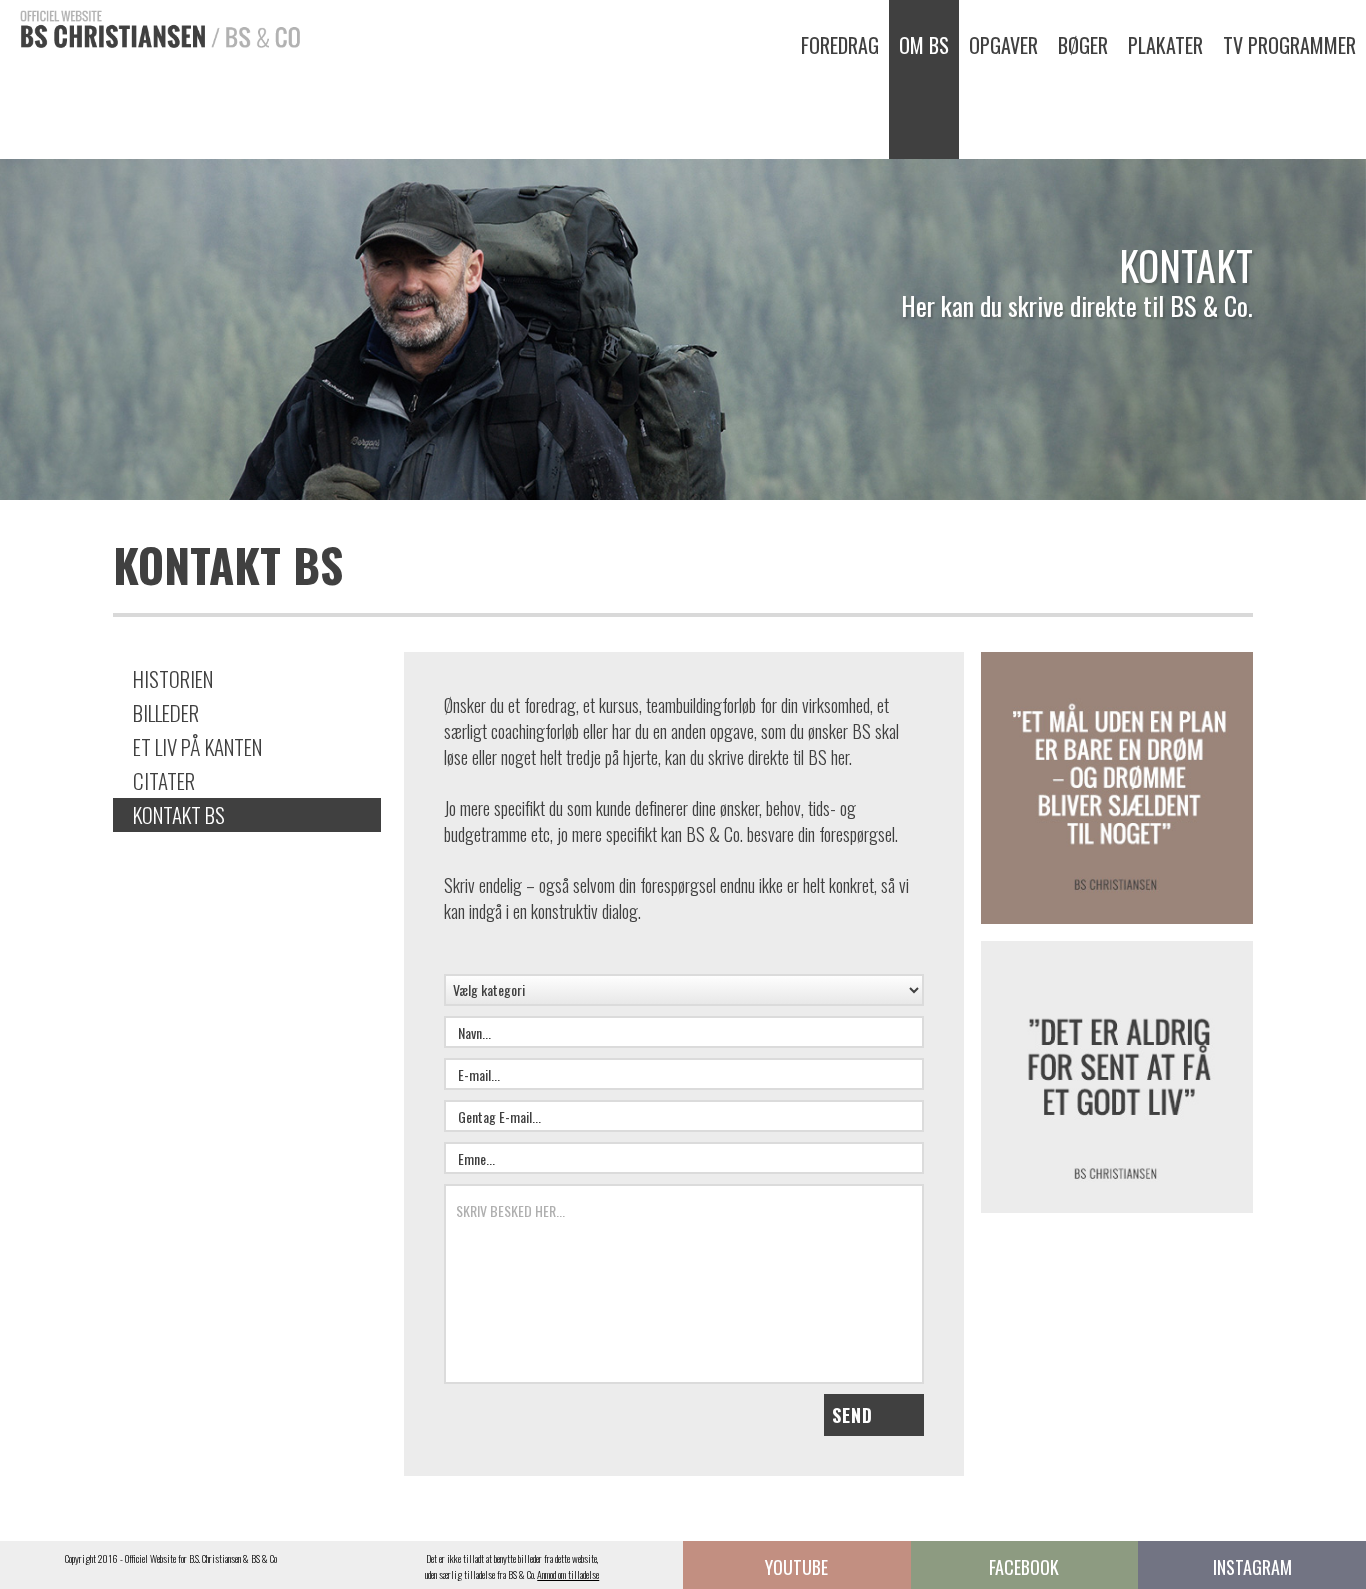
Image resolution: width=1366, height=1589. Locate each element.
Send (852, 1415)
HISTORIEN (173, 678)
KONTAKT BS (179, 814)
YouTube (796, 1567)
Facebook (1024, 1567)
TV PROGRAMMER (1289, 45)
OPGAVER (1003, 45)
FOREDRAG (840, 45)
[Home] (150, 26)
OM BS (924, 45)
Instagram (1252, 1567)
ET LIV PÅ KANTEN (197, 746)
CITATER (164, 780)
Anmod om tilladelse (568, 1574)
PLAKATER (1165, 45)
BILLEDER (166, 712)
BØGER (1083, 45)
